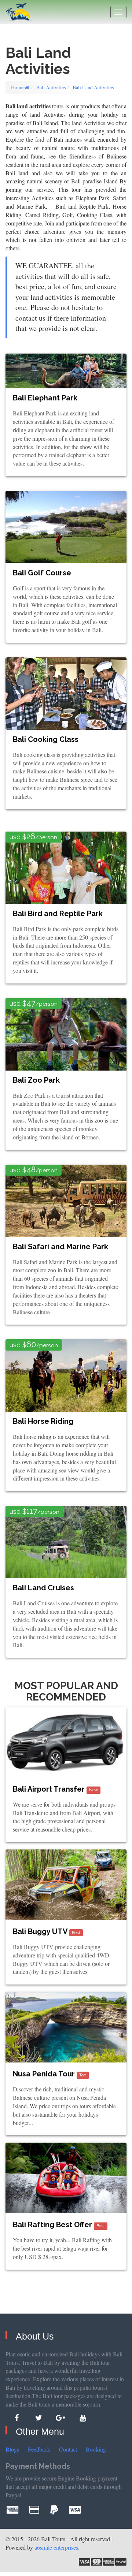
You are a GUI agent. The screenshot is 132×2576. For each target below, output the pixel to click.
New (93, 1790)
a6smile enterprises (56, 2547)
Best (76, 1933)
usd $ (33, 837)
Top (83, 2075)
